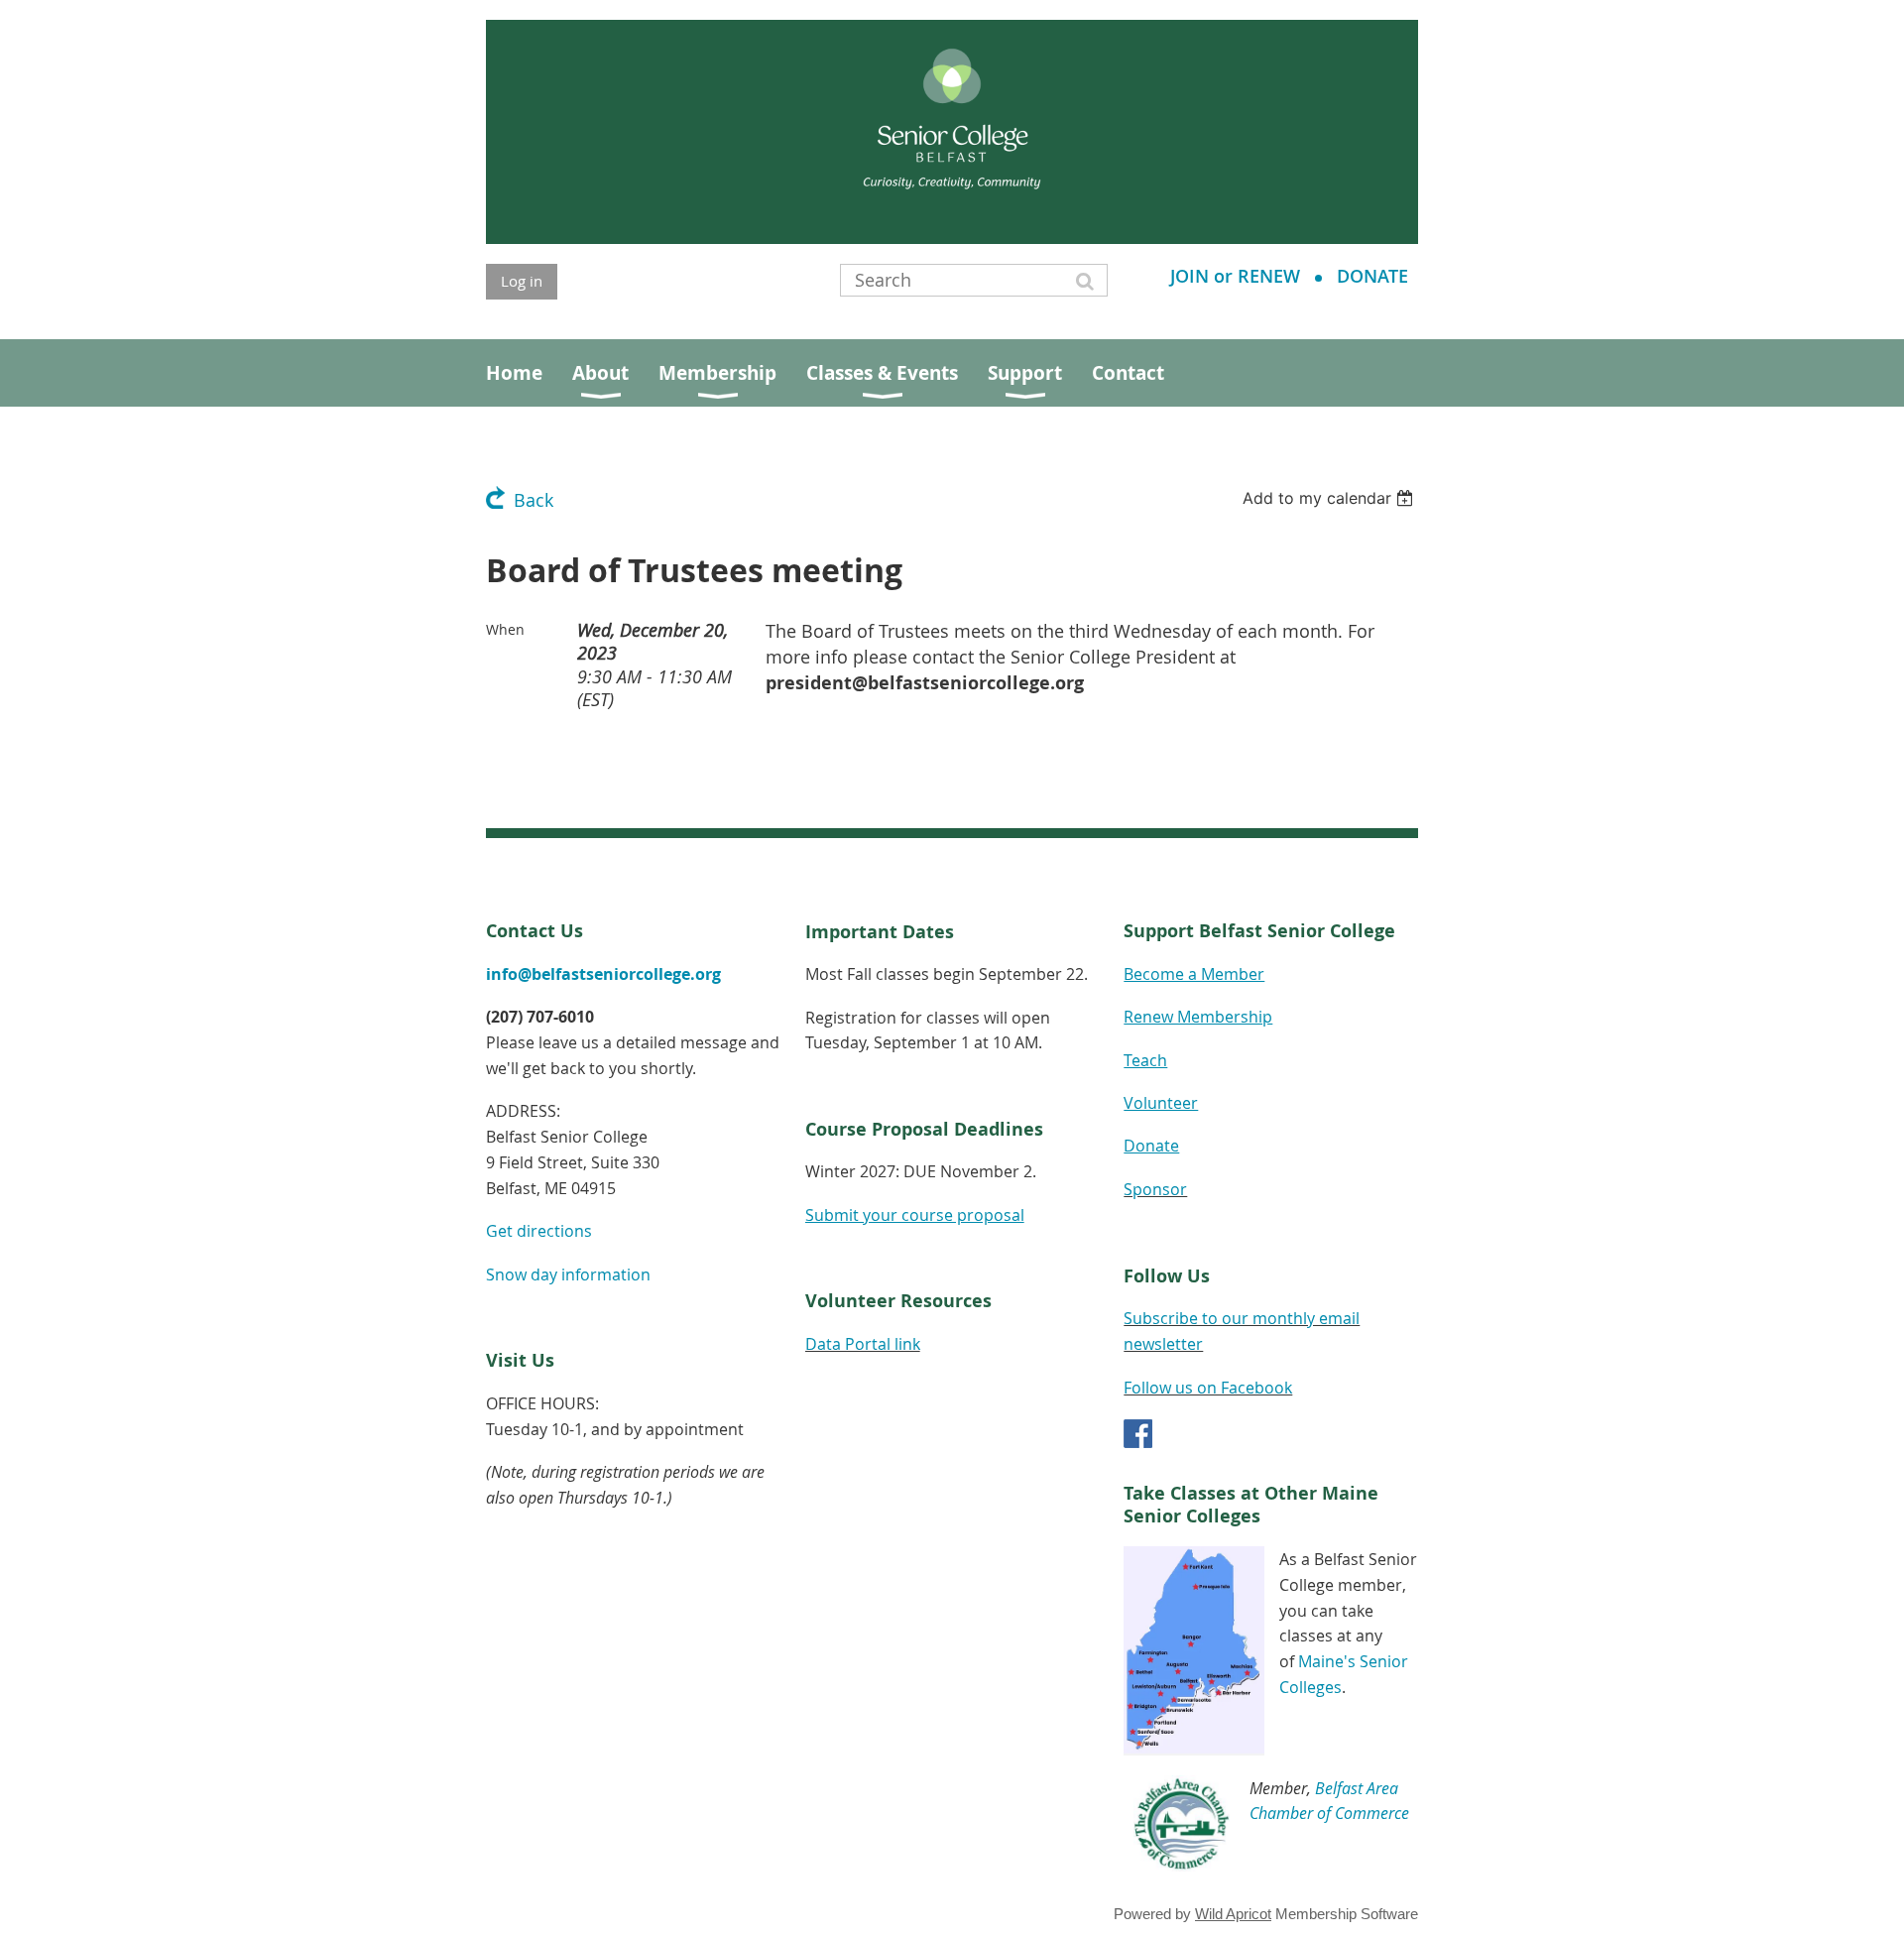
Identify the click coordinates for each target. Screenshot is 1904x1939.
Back (534, 500)
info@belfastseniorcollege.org (603, 974)
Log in (522, 281)
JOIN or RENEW (1235, 276)
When (505, 629)
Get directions (539, 1231)
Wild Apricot (1233, 1914)
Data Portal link (863, 1344)
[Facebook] (1138, 1434)
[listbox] (1330, 498)
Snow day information (568, 1274)
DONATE (1372, 276)
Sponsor (1155, 1189)
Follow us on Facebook (1208, 1388)
